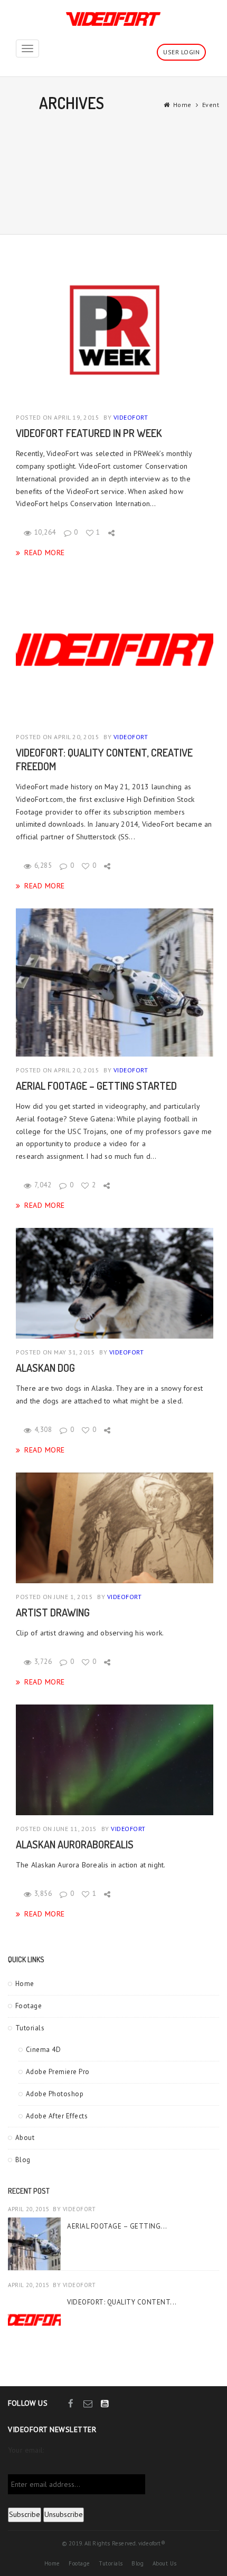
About (25, 2138)
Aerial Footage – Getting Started (96, 1086)
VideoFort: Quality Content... (122, 2302)
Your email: (26, 2450)
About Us (165, 2563)
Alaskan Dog (45, 1368)
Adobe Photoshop (55, 2094)
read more (45, 552)
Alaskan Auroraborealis (75, 1844)
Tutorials (30, 2028)
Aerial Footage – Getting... (117, 2226)
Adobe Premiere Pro (58, 2072)
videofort (131, 417)
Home (182, 105)
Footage (29, 2006)
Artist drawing (53, 1612)
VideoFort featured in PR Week (89, 433)
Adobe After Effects (57, 2116)
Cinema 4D (44, 2050)
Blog (23, 2160)
